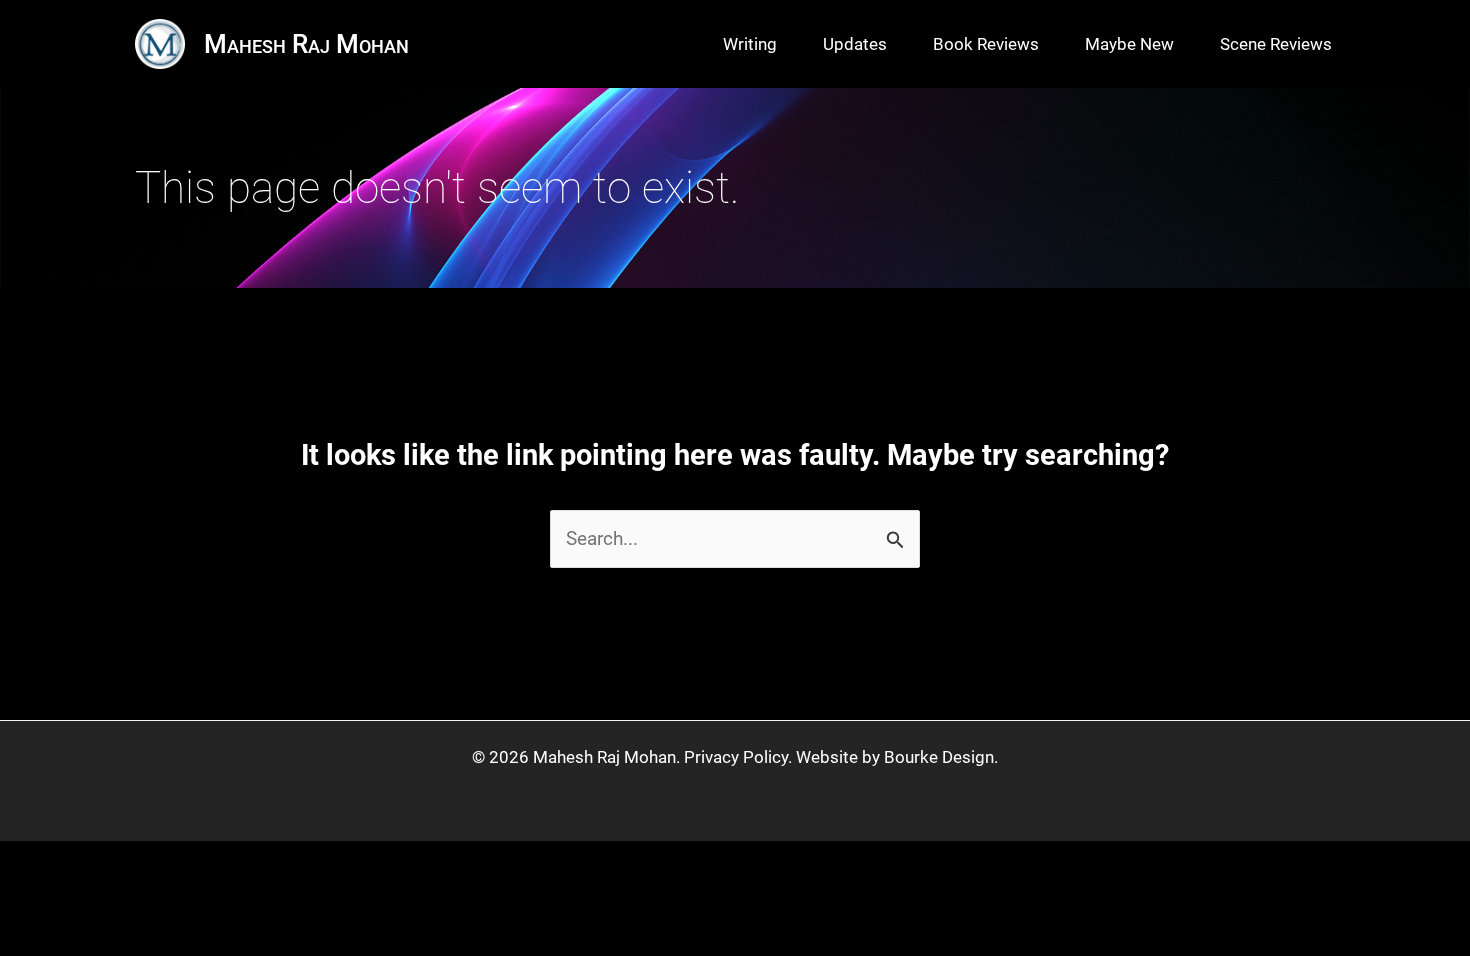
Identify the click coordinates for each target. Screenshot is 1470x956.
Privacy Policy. (738, 757)
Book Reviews (986, 44)
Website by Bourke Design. (897, 757)
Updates (855, 44)
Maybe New (1129, 44)
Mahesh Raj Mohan (306, 44)
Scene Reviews (1276, 44)
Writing (750, 44)
